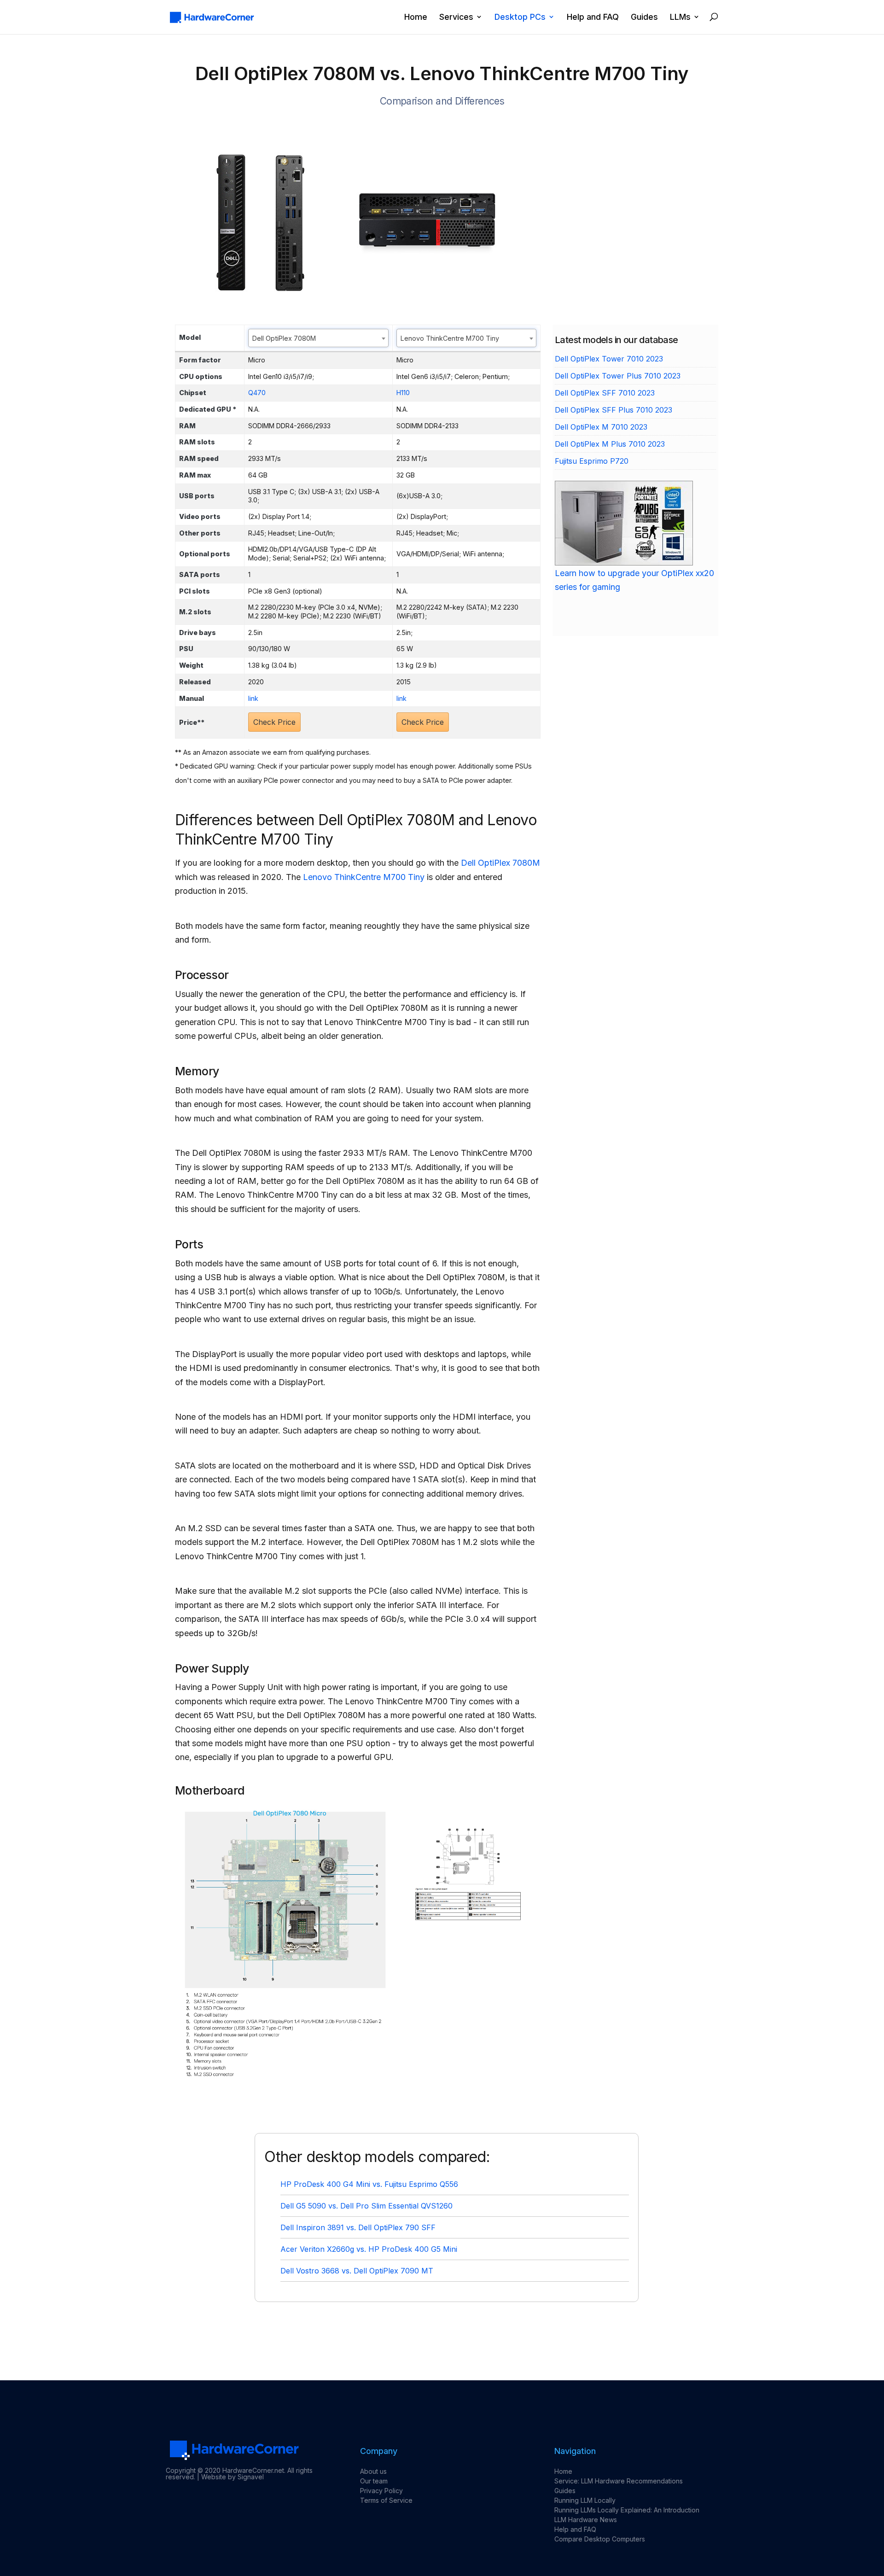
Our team (374, 2481)
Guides (644, 17)
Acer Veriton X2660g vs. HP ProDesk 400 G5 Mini (369, 2249)
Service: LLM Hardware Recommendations (619, 2481)
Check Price (274, 722)
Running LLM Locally (585, 2500)
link (253, 698)
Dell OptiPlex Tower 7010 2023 (609, 359)
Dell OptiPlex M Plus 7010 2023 (610, 444)
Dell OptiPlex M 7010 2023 (601, 427)
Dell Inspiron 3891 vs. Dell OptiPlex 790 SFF (358, 2227)
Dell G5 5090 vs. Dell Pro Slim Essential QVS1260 (366, 2206)
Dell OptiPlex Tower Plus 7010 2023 (618, 376)
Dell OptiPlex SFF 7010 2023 (605, 393)
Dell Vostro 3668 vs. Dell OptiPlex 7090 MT (357, 2271)
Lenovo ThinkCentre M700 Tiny (364, 877)
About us (373, 2471)
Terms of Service (386, 2500)
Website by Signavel (233, 2477)
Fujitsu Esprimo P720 (592, 461)
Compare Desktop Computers (600, 2539)
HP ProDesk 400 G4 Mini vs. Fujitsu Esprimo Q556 (369, 2184)
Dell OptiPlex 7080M (500, 863)
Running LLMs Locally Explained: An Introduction (627, 2510)
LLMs (680, 17)
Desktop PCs (520, 17)
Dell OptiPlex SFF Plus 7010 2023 (614, 410)
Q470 (257, 393)
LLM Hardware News (586, 2520)
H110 (403, 393)
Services (456, 17)
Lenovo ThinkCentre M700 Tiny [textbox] (450, 338)
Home (416, 17)
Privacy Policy (381, 2491)
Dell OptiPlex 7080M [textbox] (284, 338)
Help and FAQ (593, 17)
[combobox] (318, 338)
